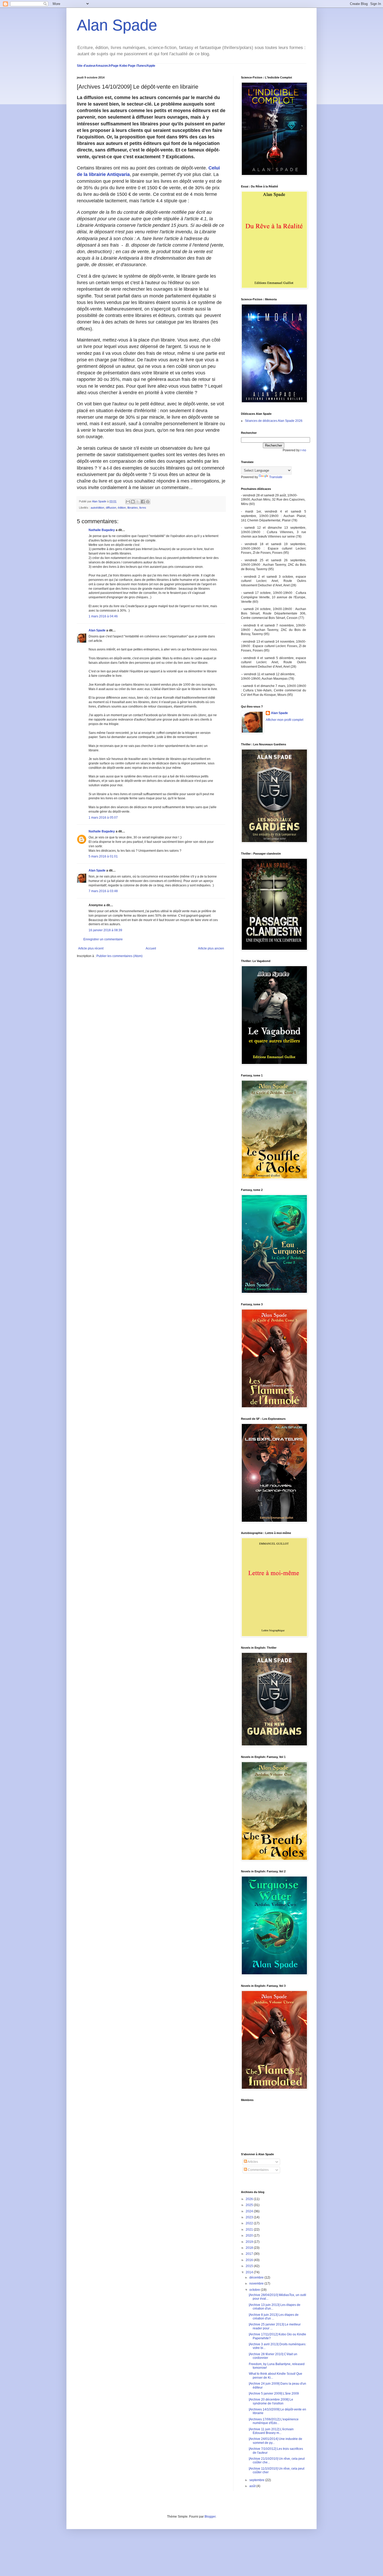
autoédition (97, 508)
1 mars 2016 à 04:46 (103, 616)
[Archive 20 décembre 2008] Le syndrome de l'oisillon (271, 2401)
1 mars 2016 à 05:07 (103, 818)
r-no (303, 450)
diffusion (111, 508)
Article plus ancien (211, 948)
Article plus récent (91, 948)
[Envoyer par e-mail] (128, 502)
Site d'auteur (86, 66)
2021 (250, 2230)
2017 (250, 2254)
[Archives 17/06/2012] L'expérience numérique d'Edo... (274, 2421)
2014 (250, 2272)
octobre (255, 2290)
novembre (257, 2283)
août (253, 2486)
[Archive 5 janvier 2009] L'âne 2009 (274, 2394)
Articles (252, 2162)
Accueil (151, 948)
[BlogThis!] (133, 502)
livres (143, 508)
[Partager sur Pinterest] (148, 502)
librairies (133, 508)
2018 (250, 2248)
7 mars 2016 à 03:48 (103, 891)
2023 (250, 2217)
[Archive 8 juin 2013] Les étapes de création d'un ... (274, 2317)
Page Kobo (119, 66)
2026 (250, 2199)
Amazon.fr (103, 66)
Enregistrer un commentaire (103, 939)
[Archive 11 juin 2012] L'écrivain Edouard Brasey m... (271, 2431)
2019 (250, 2242)
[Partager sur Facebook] (143, 502)
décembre (257, 2277)
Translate (276, 477)
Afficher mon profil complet (285, 720)
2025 (250, 2205)
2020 (250, 2236)
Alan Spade (117, 25)
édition (122, 508)
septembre (257, 2480)
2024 (250, 2211)
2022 (250, 2223)
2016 (250, 2260)
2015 (250, 2266)
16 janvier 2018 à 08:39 (105, 930)
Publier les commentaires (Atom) (119, 956)
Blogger (210, 2517)
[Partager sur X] (138, 502)
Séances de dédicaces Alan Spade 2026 (274, 421)
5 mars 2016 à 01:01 (103, 856)
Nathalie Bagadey (102, 530)
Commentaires (258, 2170)
